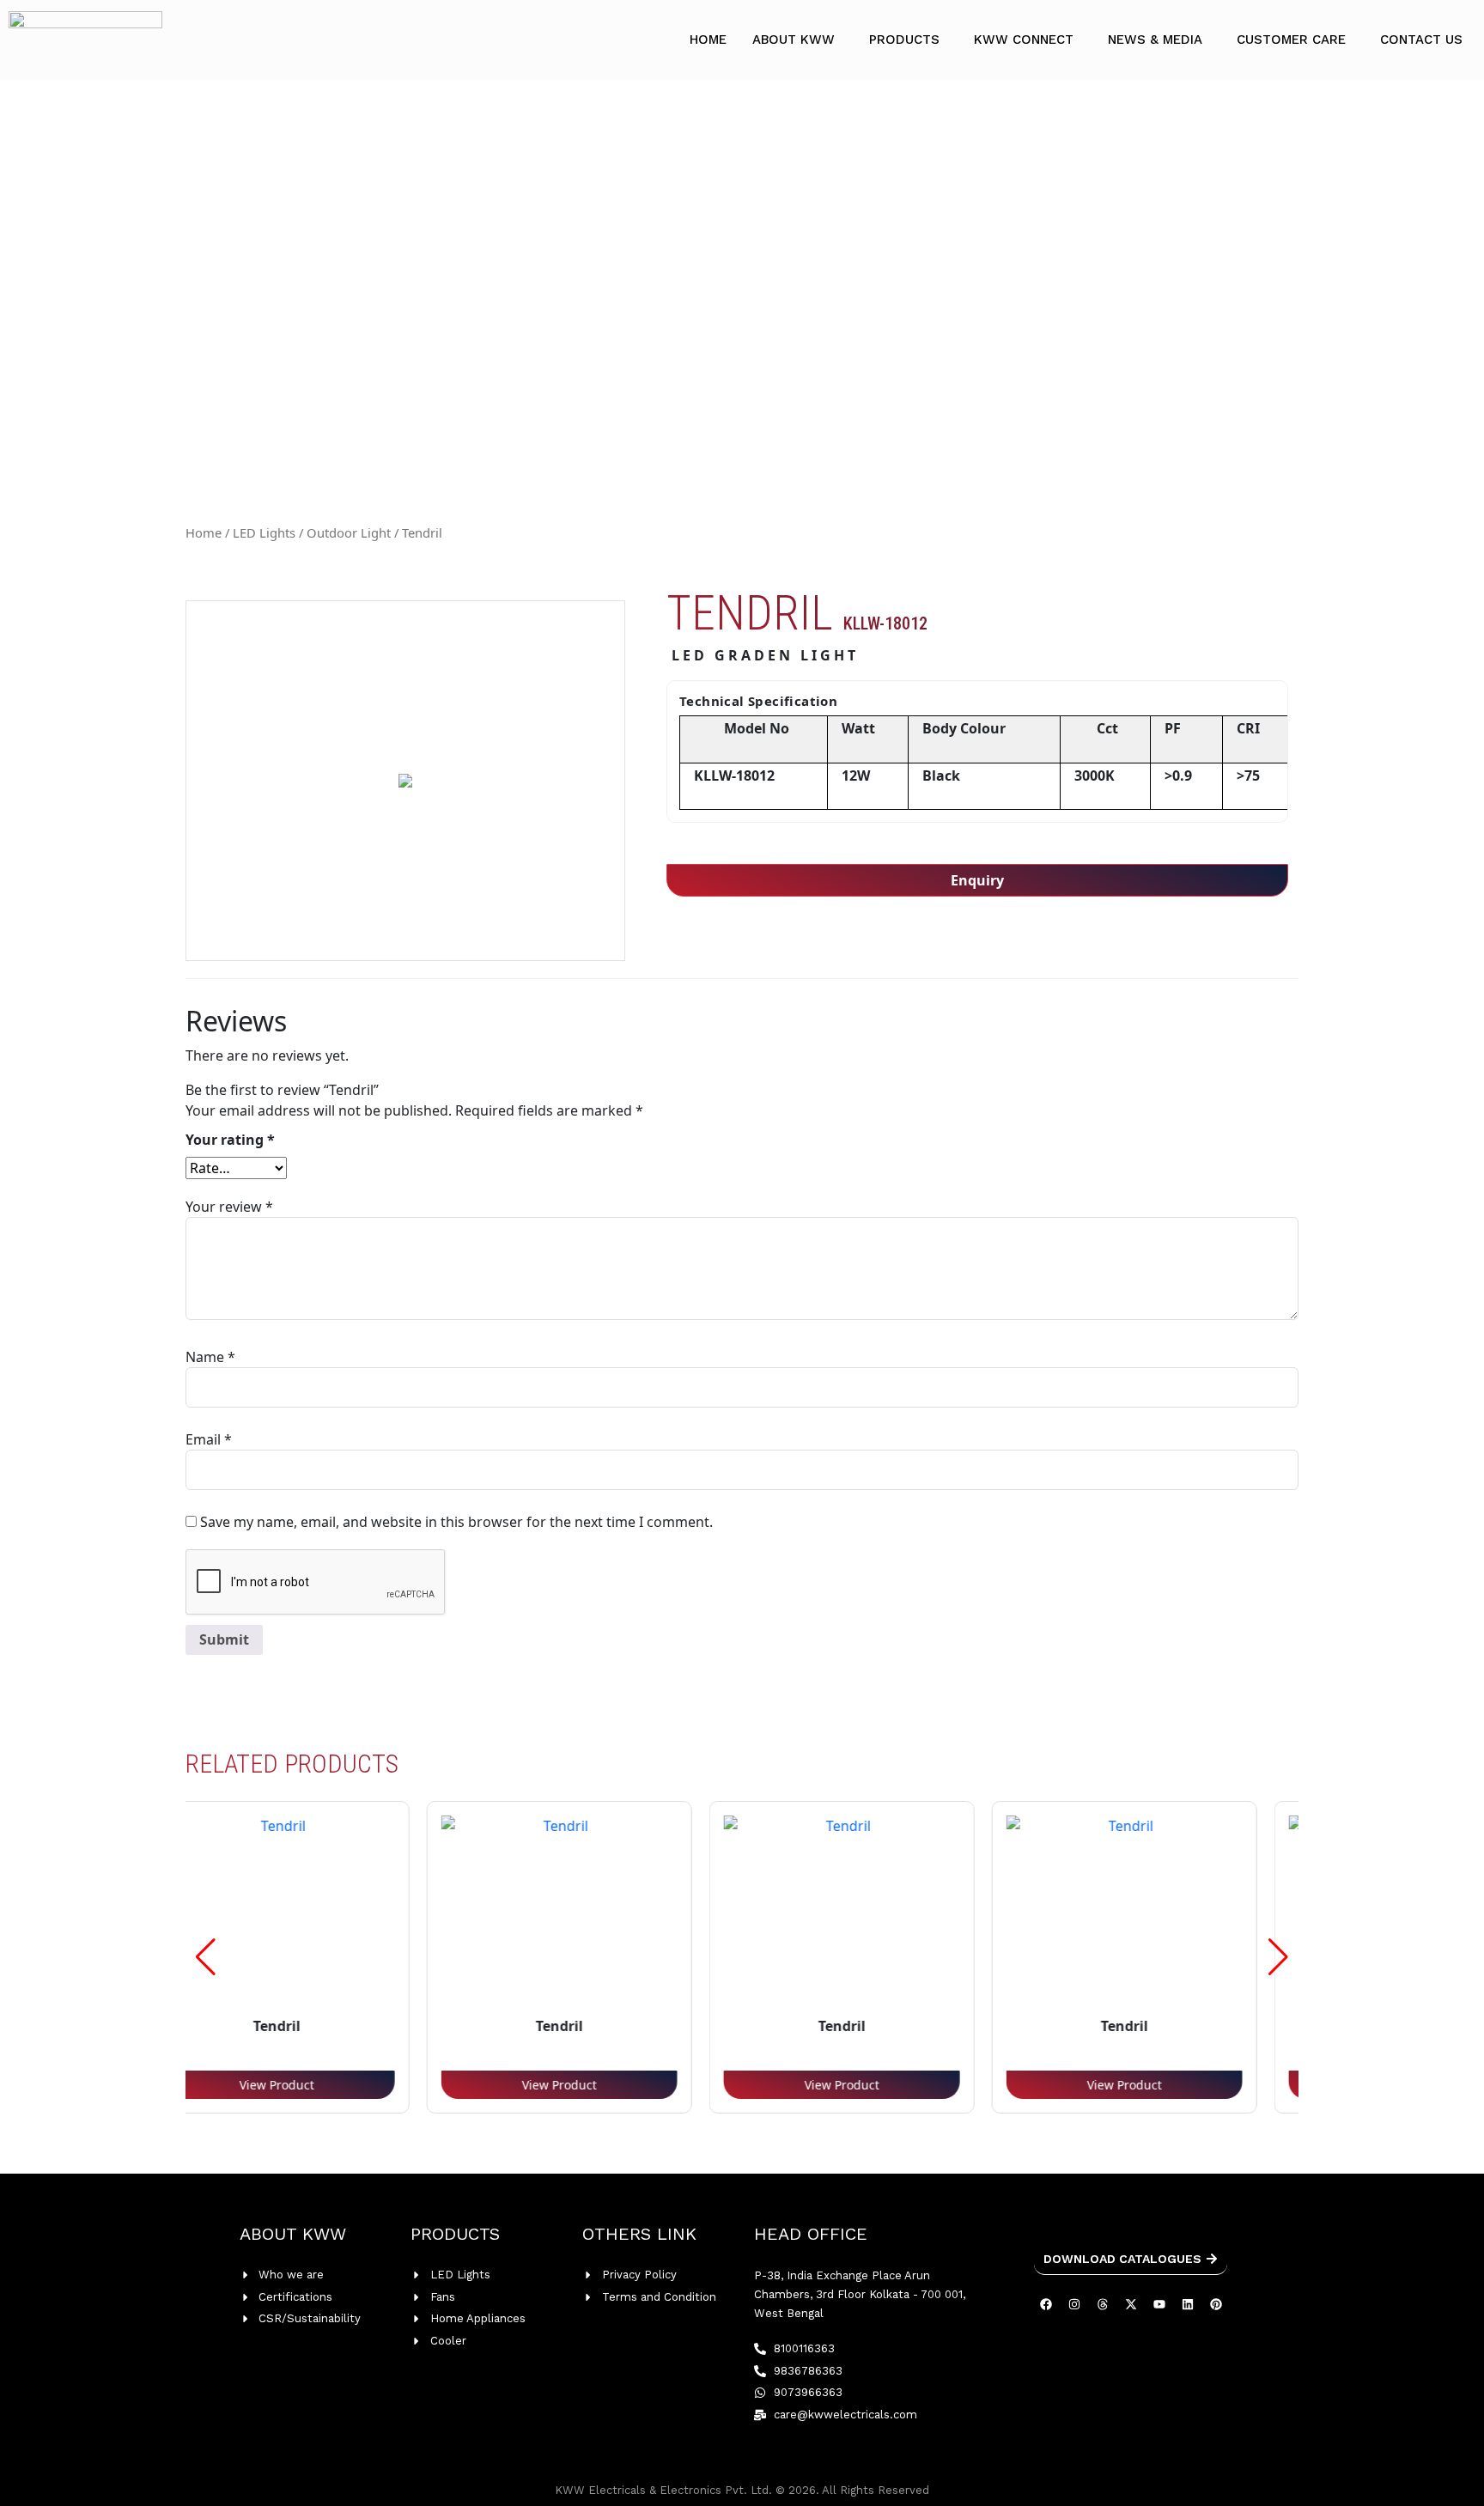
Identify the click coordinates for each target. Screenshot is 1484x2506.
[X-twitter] (1131, 2304)
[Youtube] (1159, 2304)
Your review (229, 1207)
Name (210, 1357)
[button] (798, 40)
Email (209, 1439)
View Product (437, 2085)
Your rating (230, 1140)
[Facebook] (1046, 2304)
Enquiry (977, 880)
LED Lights (264, 532)
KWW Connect (1024, 40)
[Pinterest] (1216, 2304)
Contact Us (1421, 40)
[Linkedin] (1188, 2304)
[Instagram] (1074, 2304)
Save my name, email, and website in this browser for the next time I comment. (456, 1522)
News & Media (1155, 40)
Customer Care (1291, 40)
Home (708, 40)
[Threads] (1103, 2304)
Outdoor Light (349, 532)
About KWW (794, 40)
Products (904, 40)
